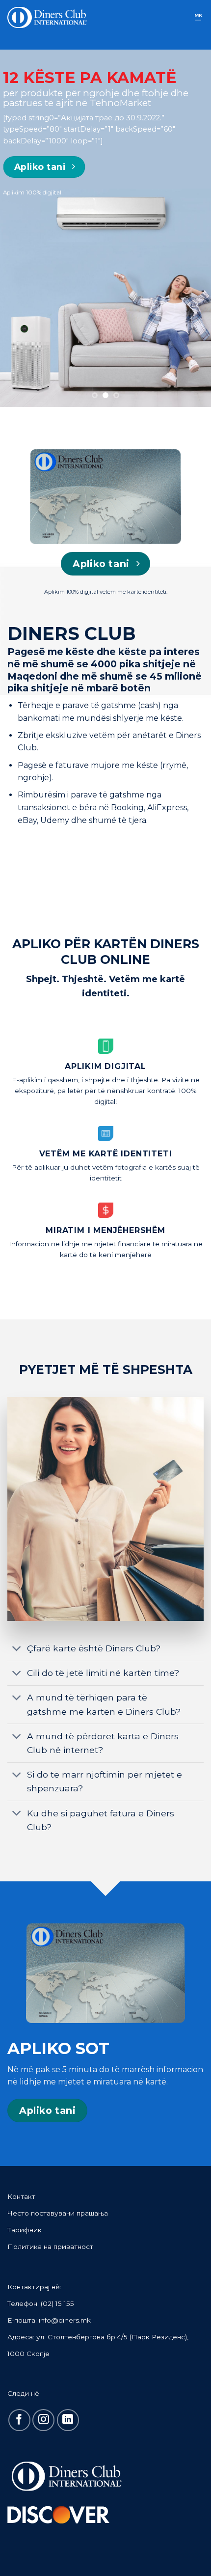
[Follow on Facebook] (19, 2420)
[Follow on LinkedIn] (68, 2420)
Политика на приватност (50, 2247)
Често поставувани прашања (58, 2213)
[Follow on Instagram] (43, 2420)
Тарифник (25, 2230)
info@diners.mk (65, 2320)
